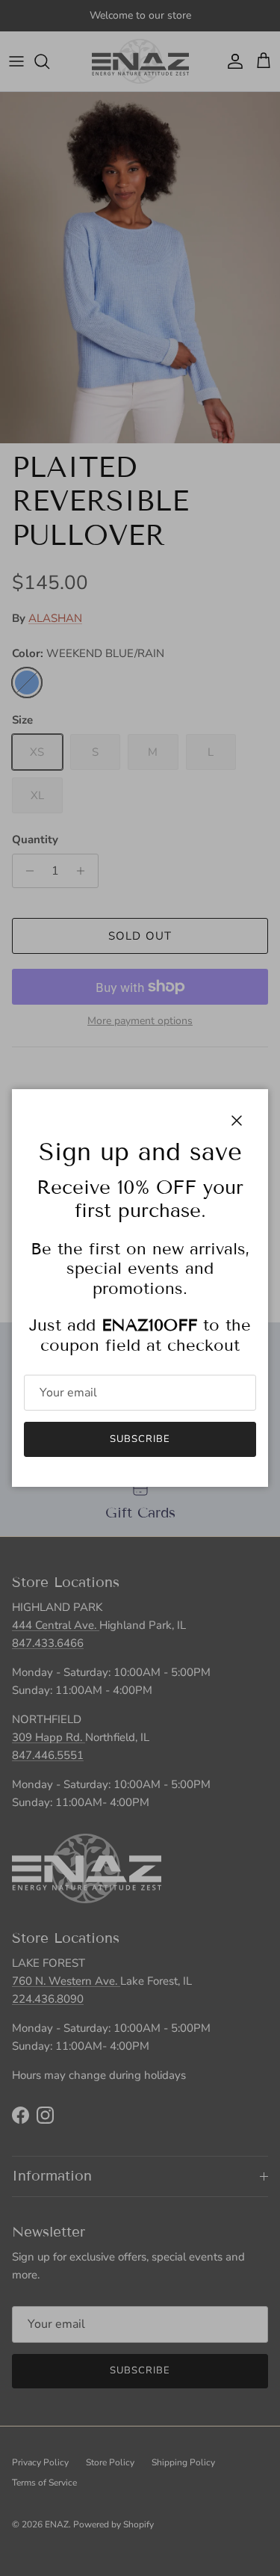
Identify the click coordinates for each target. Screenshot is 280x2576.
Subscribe (140, 1439)
